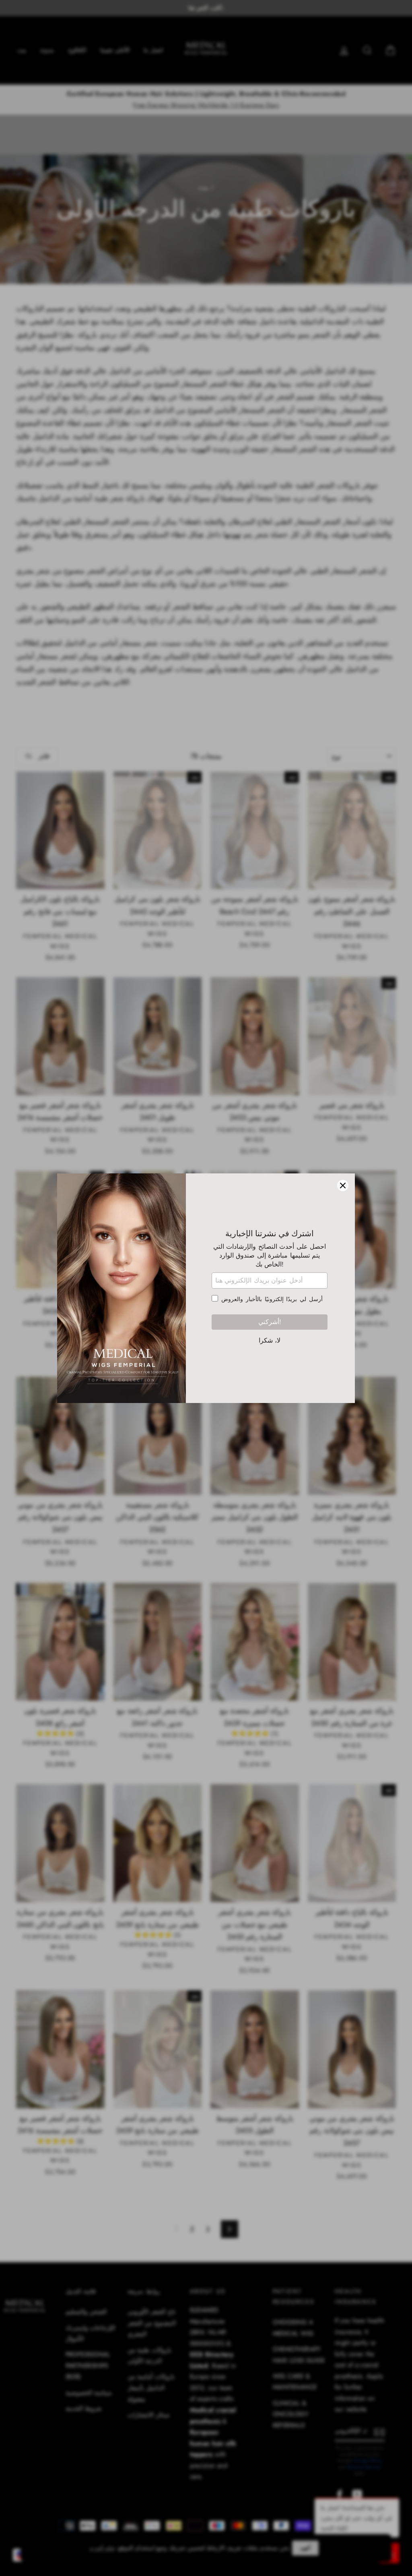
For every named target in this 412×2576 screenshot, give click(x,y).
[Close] (343, 1185)
